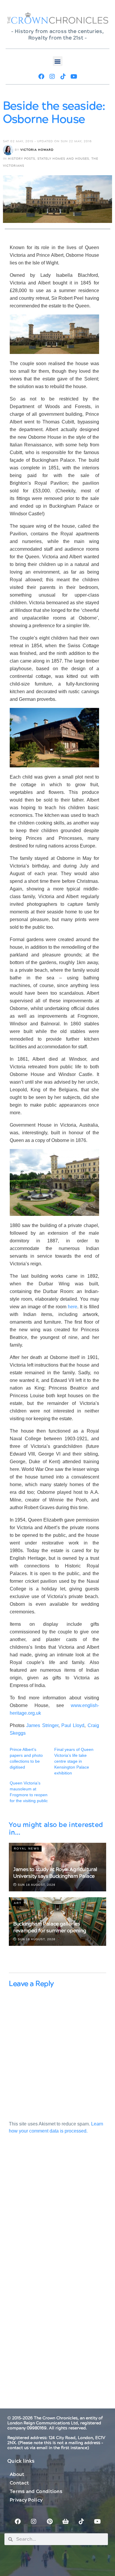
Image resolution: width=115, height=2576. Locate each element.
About (17, 2474)
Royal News (27, 1849)
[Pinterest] (50, 2522)
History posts (22, 159)
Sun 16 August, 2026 (36, 1885)
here (73, 1307)
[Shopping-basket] (65, 2522)
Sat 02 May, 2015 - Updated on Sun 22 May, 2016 (47, 141)
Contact (19, 2483)
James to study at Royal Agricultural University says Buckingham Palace (55, 1873)
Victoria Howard (37, 150)
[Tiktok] (63, 77)
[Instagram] (52, 77)
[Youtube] (74, 77)
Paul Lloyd (72, 1725)
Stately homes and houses (63, 159)
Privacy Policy (26, 2500)
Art (18, 1903)
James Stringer (42, 1725)
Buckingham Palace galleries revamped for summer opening (50, 1927)
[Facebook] (41, 77)
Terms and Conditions (36, 2491)
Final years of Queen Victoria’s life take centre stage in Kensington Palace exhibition (74, 1761)
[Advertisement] (57, 2214)
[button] (58, 61)
